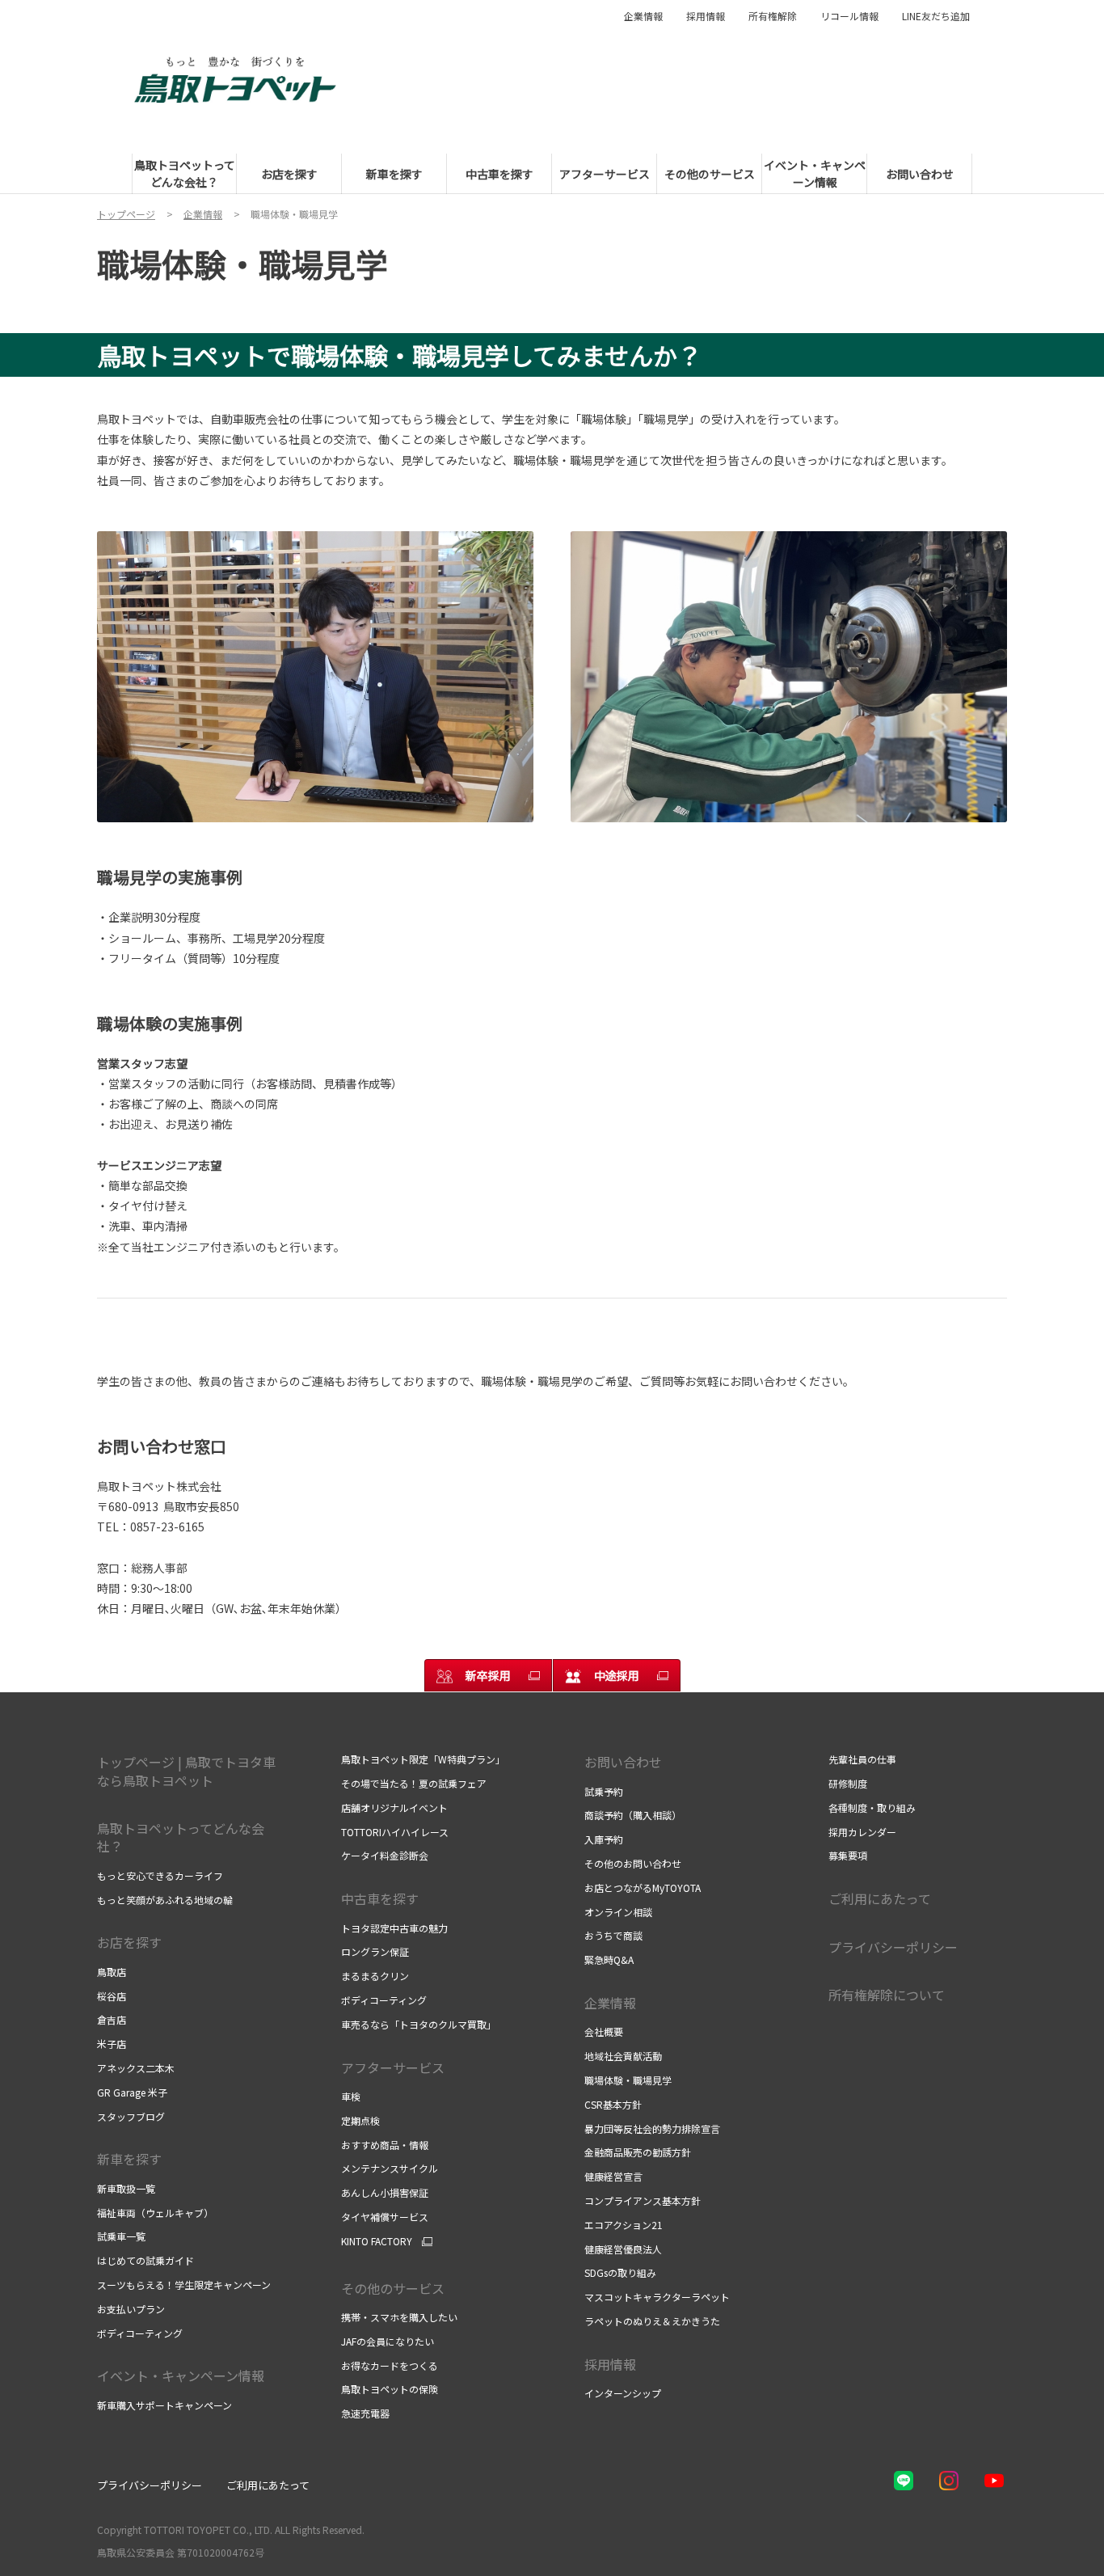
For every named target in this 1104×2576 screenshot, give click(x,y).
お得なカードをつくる (390, 2365)
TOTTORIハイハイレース (395, 1832)
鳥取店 (112, 1972)
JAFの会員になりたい (388, 2341)
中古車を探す (380, 1898)
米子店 (112, 2044)
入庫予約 (604, 1839)
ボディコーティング (140, 2333)
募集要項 (848, 1855)
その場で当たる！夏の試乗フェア (414, 1783)
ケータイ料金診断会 (385, 1855)
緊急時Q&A (609, 1959)
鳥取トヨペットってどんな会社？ (181, 1837)
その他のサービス (393, 2288)
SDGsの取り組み (620, 2272)
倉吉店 (112, 2019)
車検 (351, 2096)
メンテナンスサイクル (390, 2168)
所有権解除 (773, 16)
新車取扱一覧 (126, 2188)
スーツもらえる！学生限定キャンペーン (184, 2285)
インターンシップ (623, 2393)
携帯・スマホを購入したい (399, 2317)
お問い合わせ (623, 1762)
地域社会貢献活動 (623, 2056)
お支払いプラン (131, 2309)
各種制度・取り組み (872, 1807)
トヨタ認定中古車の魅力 (394, 1928)
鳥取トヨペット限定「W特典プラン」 (423, 1759)
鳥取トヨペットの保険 (390, 2389)
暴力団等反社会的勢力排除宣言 (652, 2128)
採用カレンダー (862, 1832)
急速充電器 (365, 2413)
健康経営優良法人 (623, 2249)
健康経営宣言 (613, 2176)
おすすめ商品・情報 (385, 2145)
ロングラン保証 (375, 1951)
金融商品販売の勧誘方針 (638, 2152)
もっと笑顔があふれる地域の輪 (165, 1900)
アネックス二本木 (136, 2068)
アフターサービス (393, 2067)
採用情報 (706, 16)
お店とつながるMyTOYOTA (643, 1888)
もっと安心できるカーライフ (160, 1875)
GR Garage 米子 (132, 2092)
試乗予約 (604, 1791)
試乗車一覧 (121, 2236)
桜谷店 (112, 1996)
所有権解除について (887, 1995)
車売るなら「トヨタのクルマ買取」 (419, 2024)
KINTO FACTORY (377, 2241)
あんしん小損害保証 (385, 2192)
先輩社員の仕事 (862, 1759)
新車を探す (129, 2159)
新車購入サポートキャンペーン (164, 2405)
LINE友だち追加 (936, 16)
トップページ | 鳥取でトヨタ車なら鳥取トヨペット (186, 1771)
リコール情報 (849, 16)
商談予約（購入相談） (633, 1815)
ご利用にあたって (880, 1898)
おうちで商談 (613, 1935)
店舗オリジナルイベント (394, 1807)
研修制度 (848, 1783)
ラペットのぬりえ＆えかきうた (652, 2321)
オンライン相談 (618, 1912)
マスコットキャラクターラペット (657, 2297)
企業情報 (643, 16)
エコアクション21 (624, 2225)
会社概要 (604, 2031)
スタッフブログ (131, 2116)
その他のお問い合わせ (633, 1863)
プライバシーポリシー (893, 1947)
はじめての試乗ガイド (145, 2260)
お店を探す (129, 1942)
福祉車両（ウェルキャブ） (155, 2213)
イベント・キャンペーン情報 (181, 2375)
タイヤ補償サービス (385, 2217)
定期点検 (360, 2120)
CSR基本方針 (613, 2104)
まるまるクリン (375, 1976)
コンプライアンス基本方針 (643, 2200)
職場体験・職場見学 (628, 2080)
